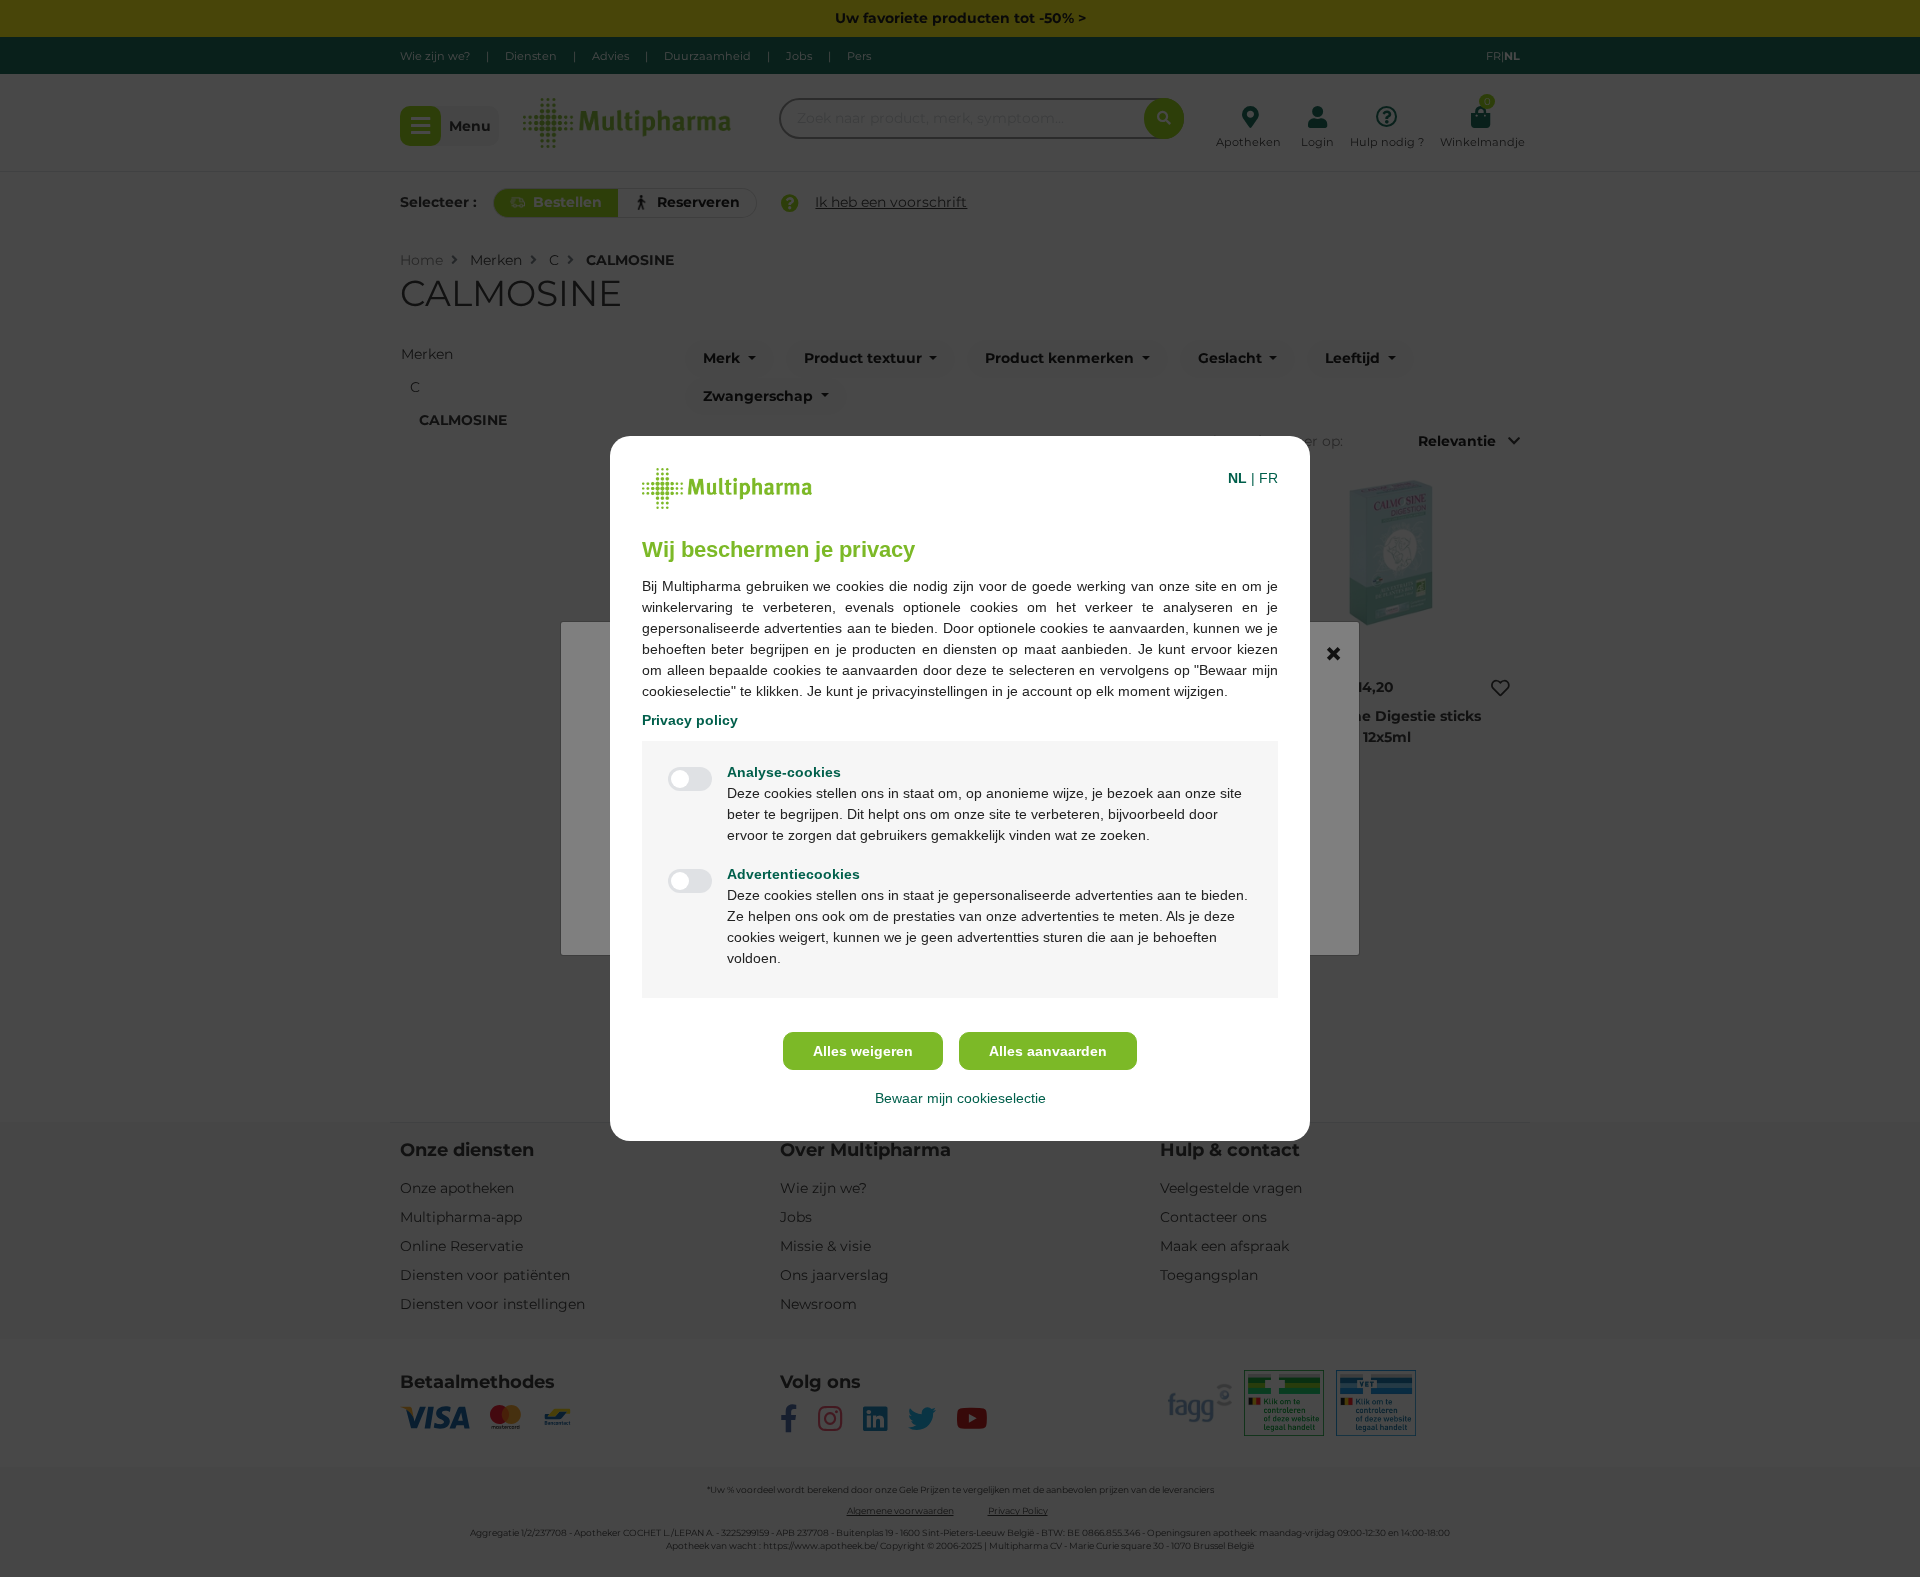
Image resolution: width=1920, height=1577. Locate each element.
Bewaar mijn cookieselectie (960, 1098)
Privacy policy (690, 720)
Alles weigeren (863, 1051)
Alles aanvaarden (1048, 1051)
